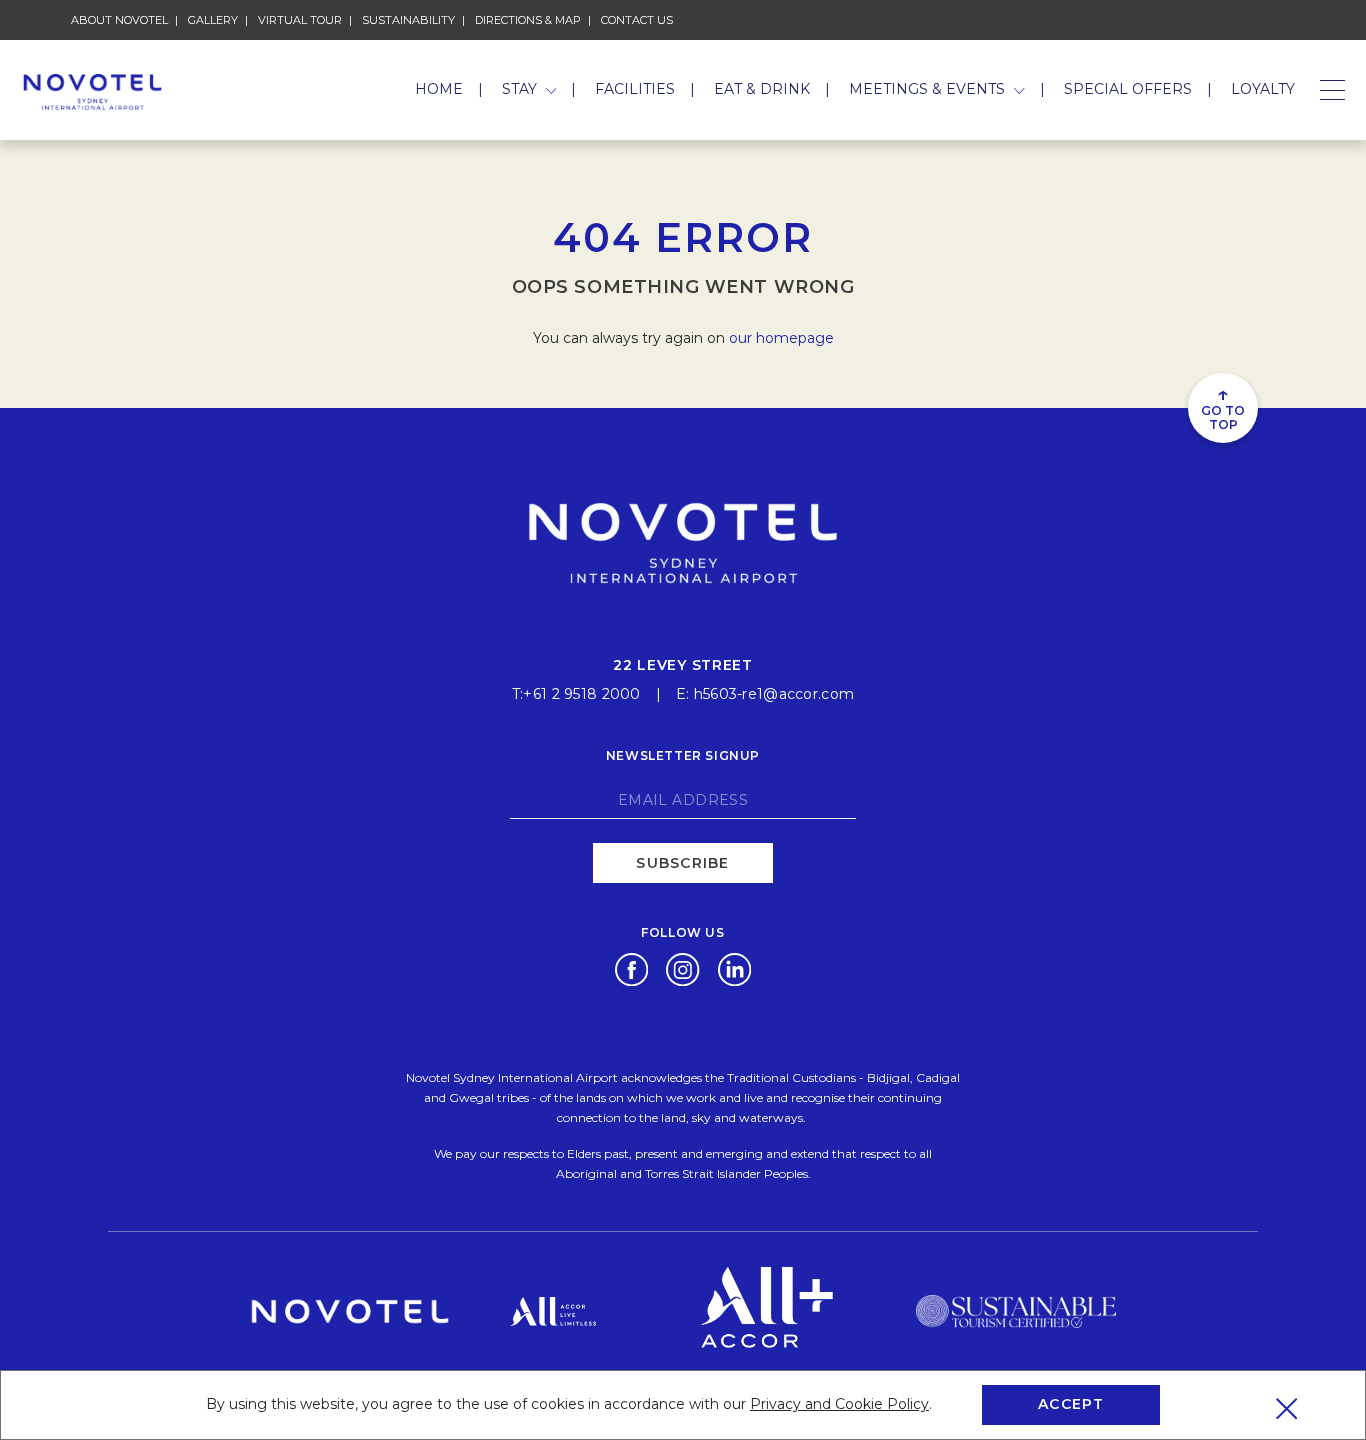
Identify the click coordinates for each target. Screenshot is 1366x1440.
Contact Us (637, 20)
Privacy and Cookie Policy (839, 1404)
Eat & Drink (762, 89)
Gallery (213, 20)
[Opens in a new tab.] (631, 968)
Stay (521, 89)
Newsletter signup (683, 755)
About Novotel (119, 20)
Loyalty (1263, 89)
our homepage (781, 338)
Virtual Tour (300, 20)
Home (439, 89)
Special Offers (1128, 89)
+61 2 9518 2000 (581, 694)
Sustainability (408, 20)
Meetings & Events (929, 89)
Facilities (635, 89)
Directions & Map (528, 20)
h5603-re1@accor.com (774, 694)
